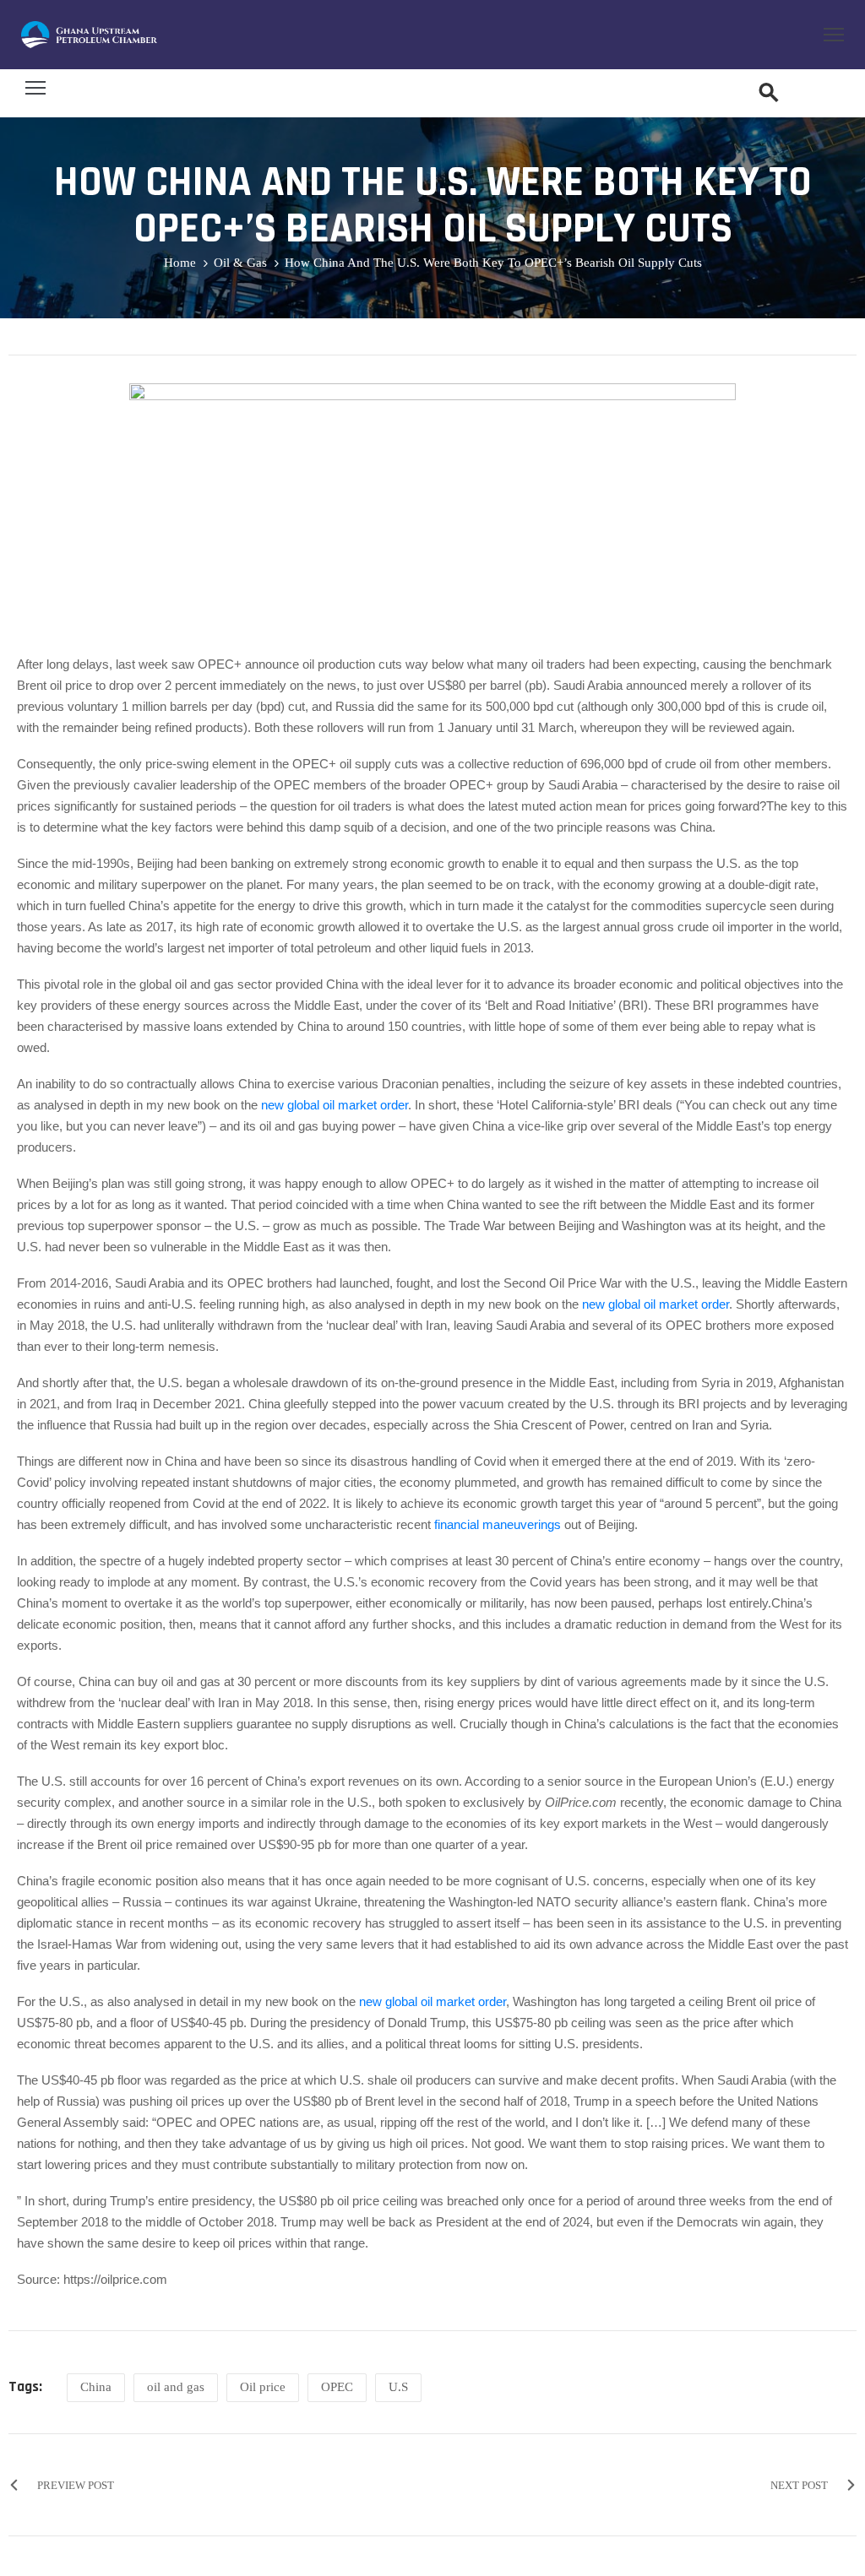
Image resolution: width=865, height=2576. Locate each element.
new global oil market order (335, 1105)
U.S (398, 2387)
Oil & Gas (240, 263)
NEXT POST (799, 2485)
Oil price (263, 2387)
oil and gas (176, 2387)
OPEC (337, 2387)
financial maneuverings (498, 1524)
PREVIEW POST (76, 2485)
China (96, 2387)
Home (180, 263)
